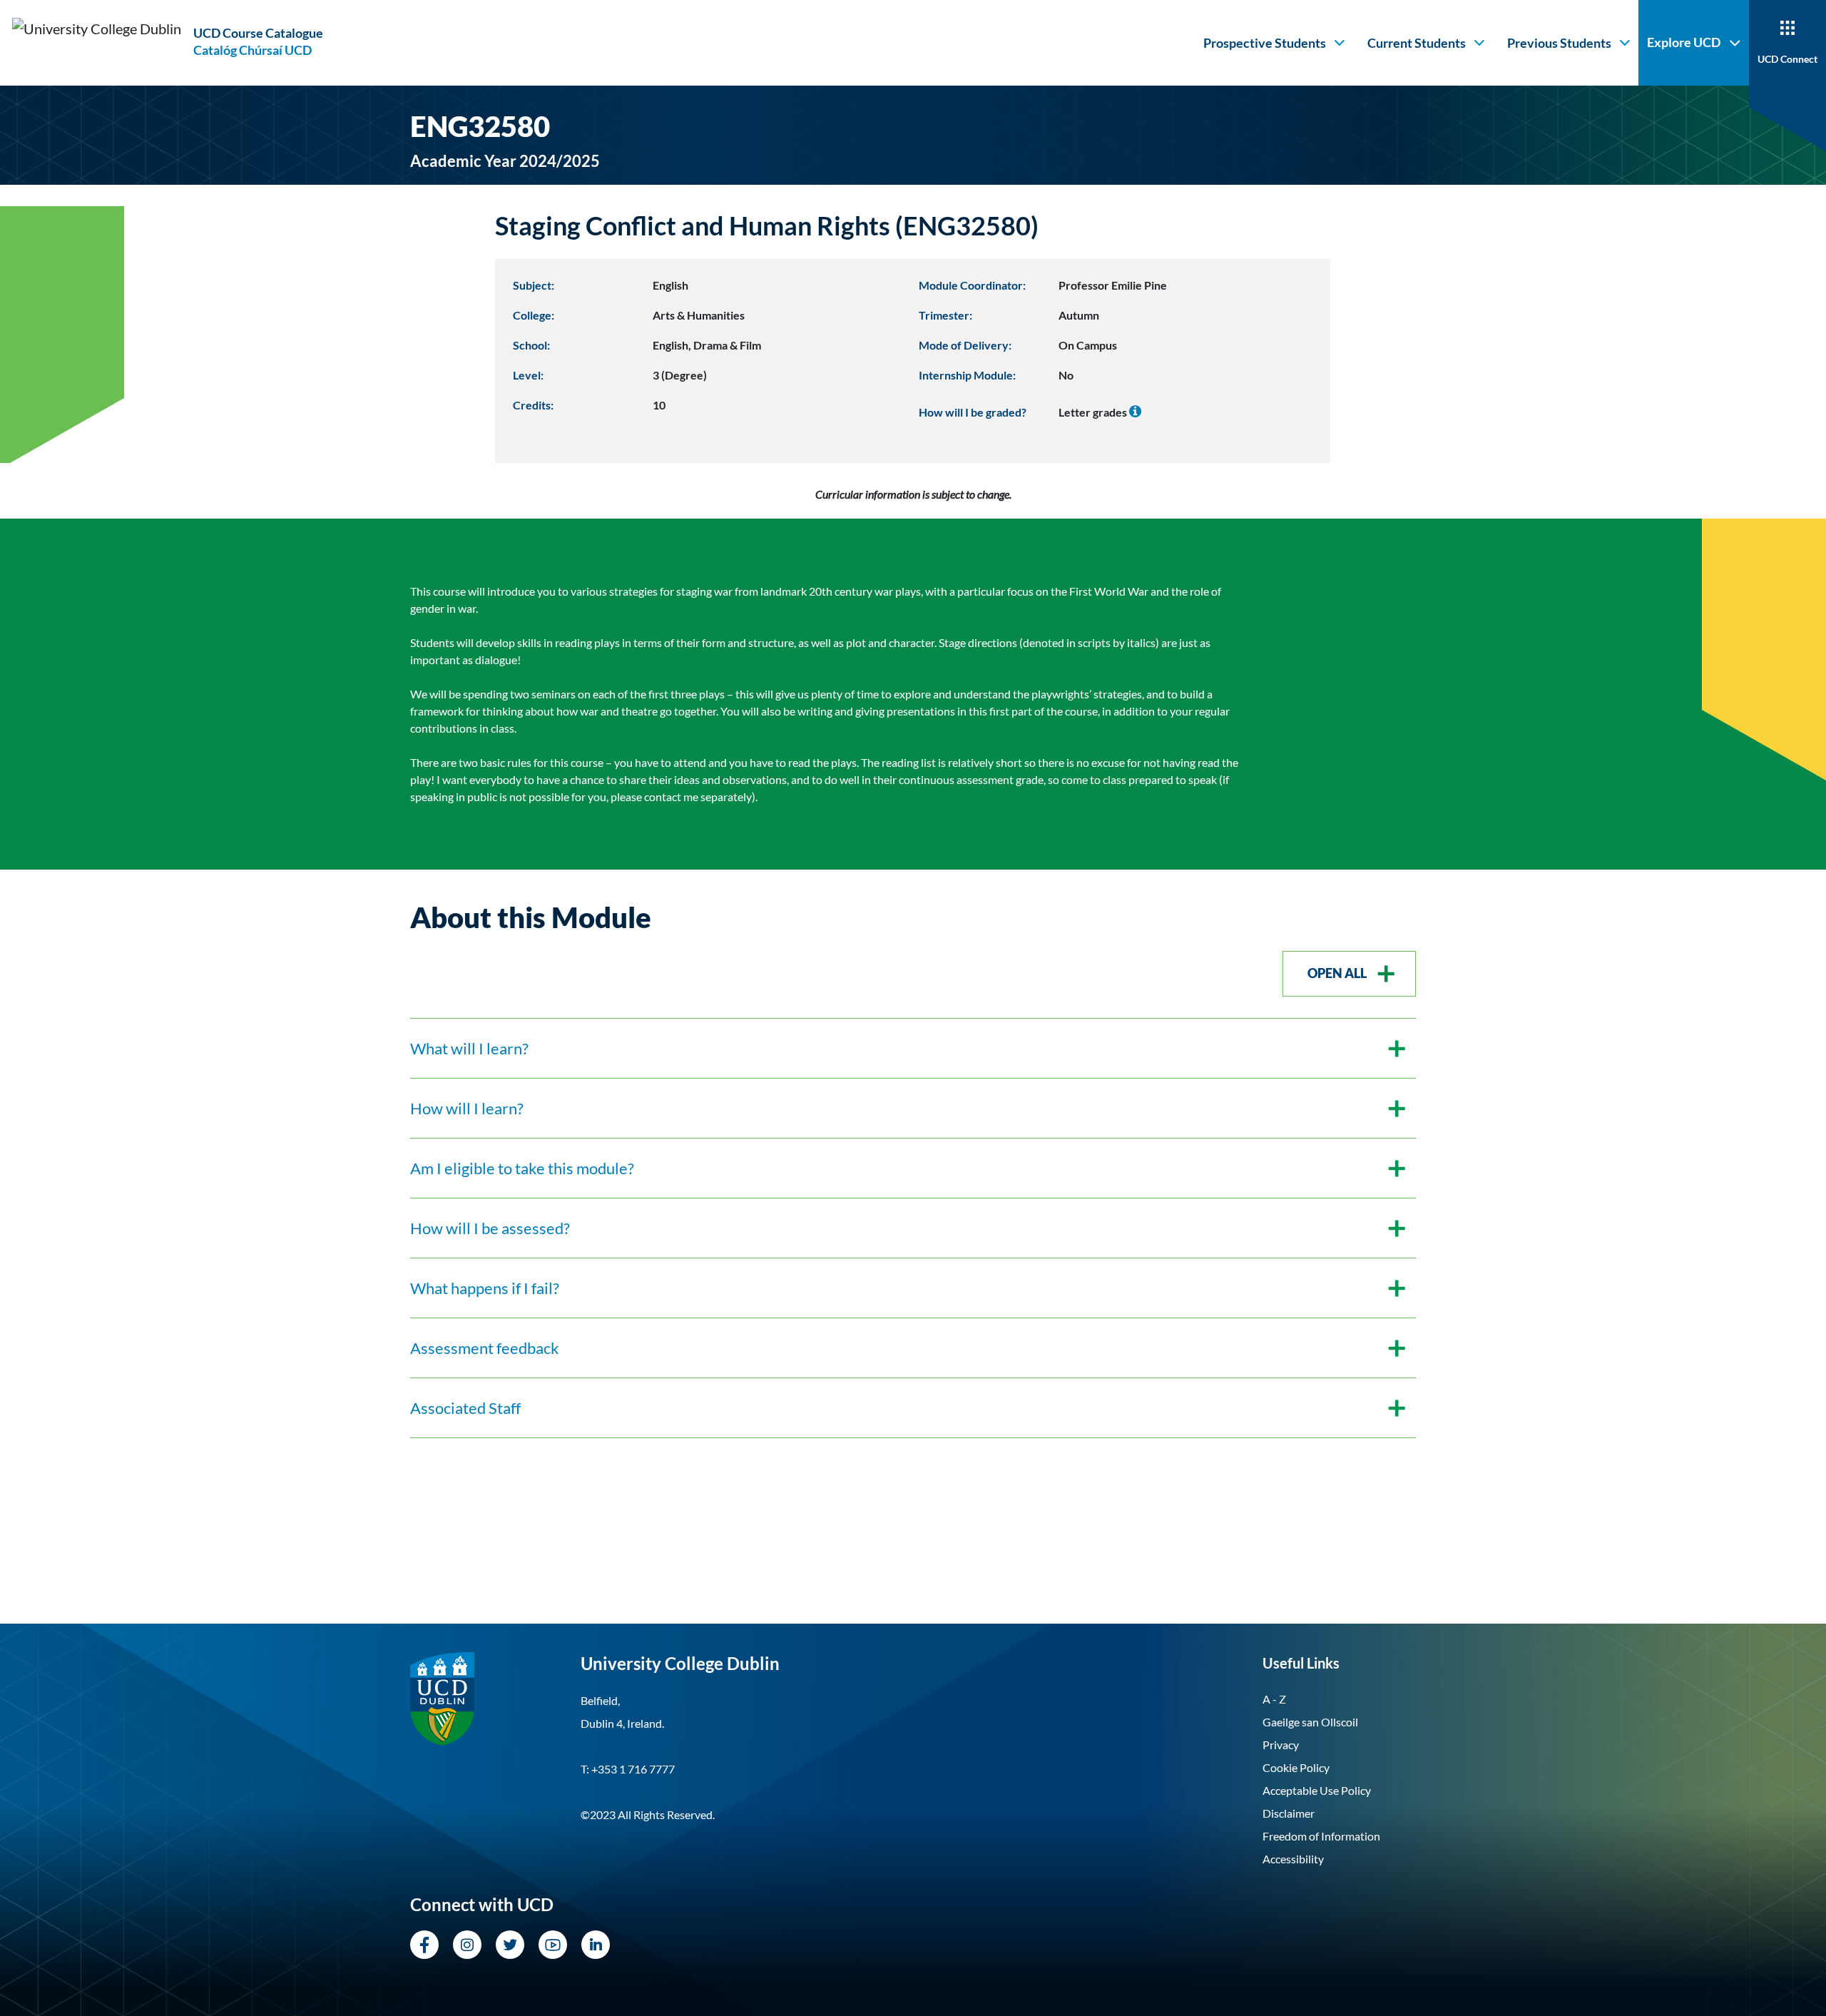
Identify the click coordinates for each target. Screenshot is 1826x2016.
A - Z (1274, 1699)
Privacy (1281, 1745)
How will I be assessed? (490, 1228)
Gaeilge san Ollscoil (1310, 1722)
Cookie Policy (1296, 1767)
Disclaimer (1289, 1813)
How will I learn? (467, 1108)
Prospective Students (1265, 43)
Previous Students (1559, 43)
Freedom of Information (1321, 1836)
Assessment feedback (485, 1348)
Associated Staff (465, 1408)
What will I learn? (469, 1048)
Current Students (1417, 43)
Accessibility (1293, 1859)
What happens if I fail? (485, 1288)
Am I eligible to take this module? (522, 1168)
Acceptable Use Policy (1317, 1790)
